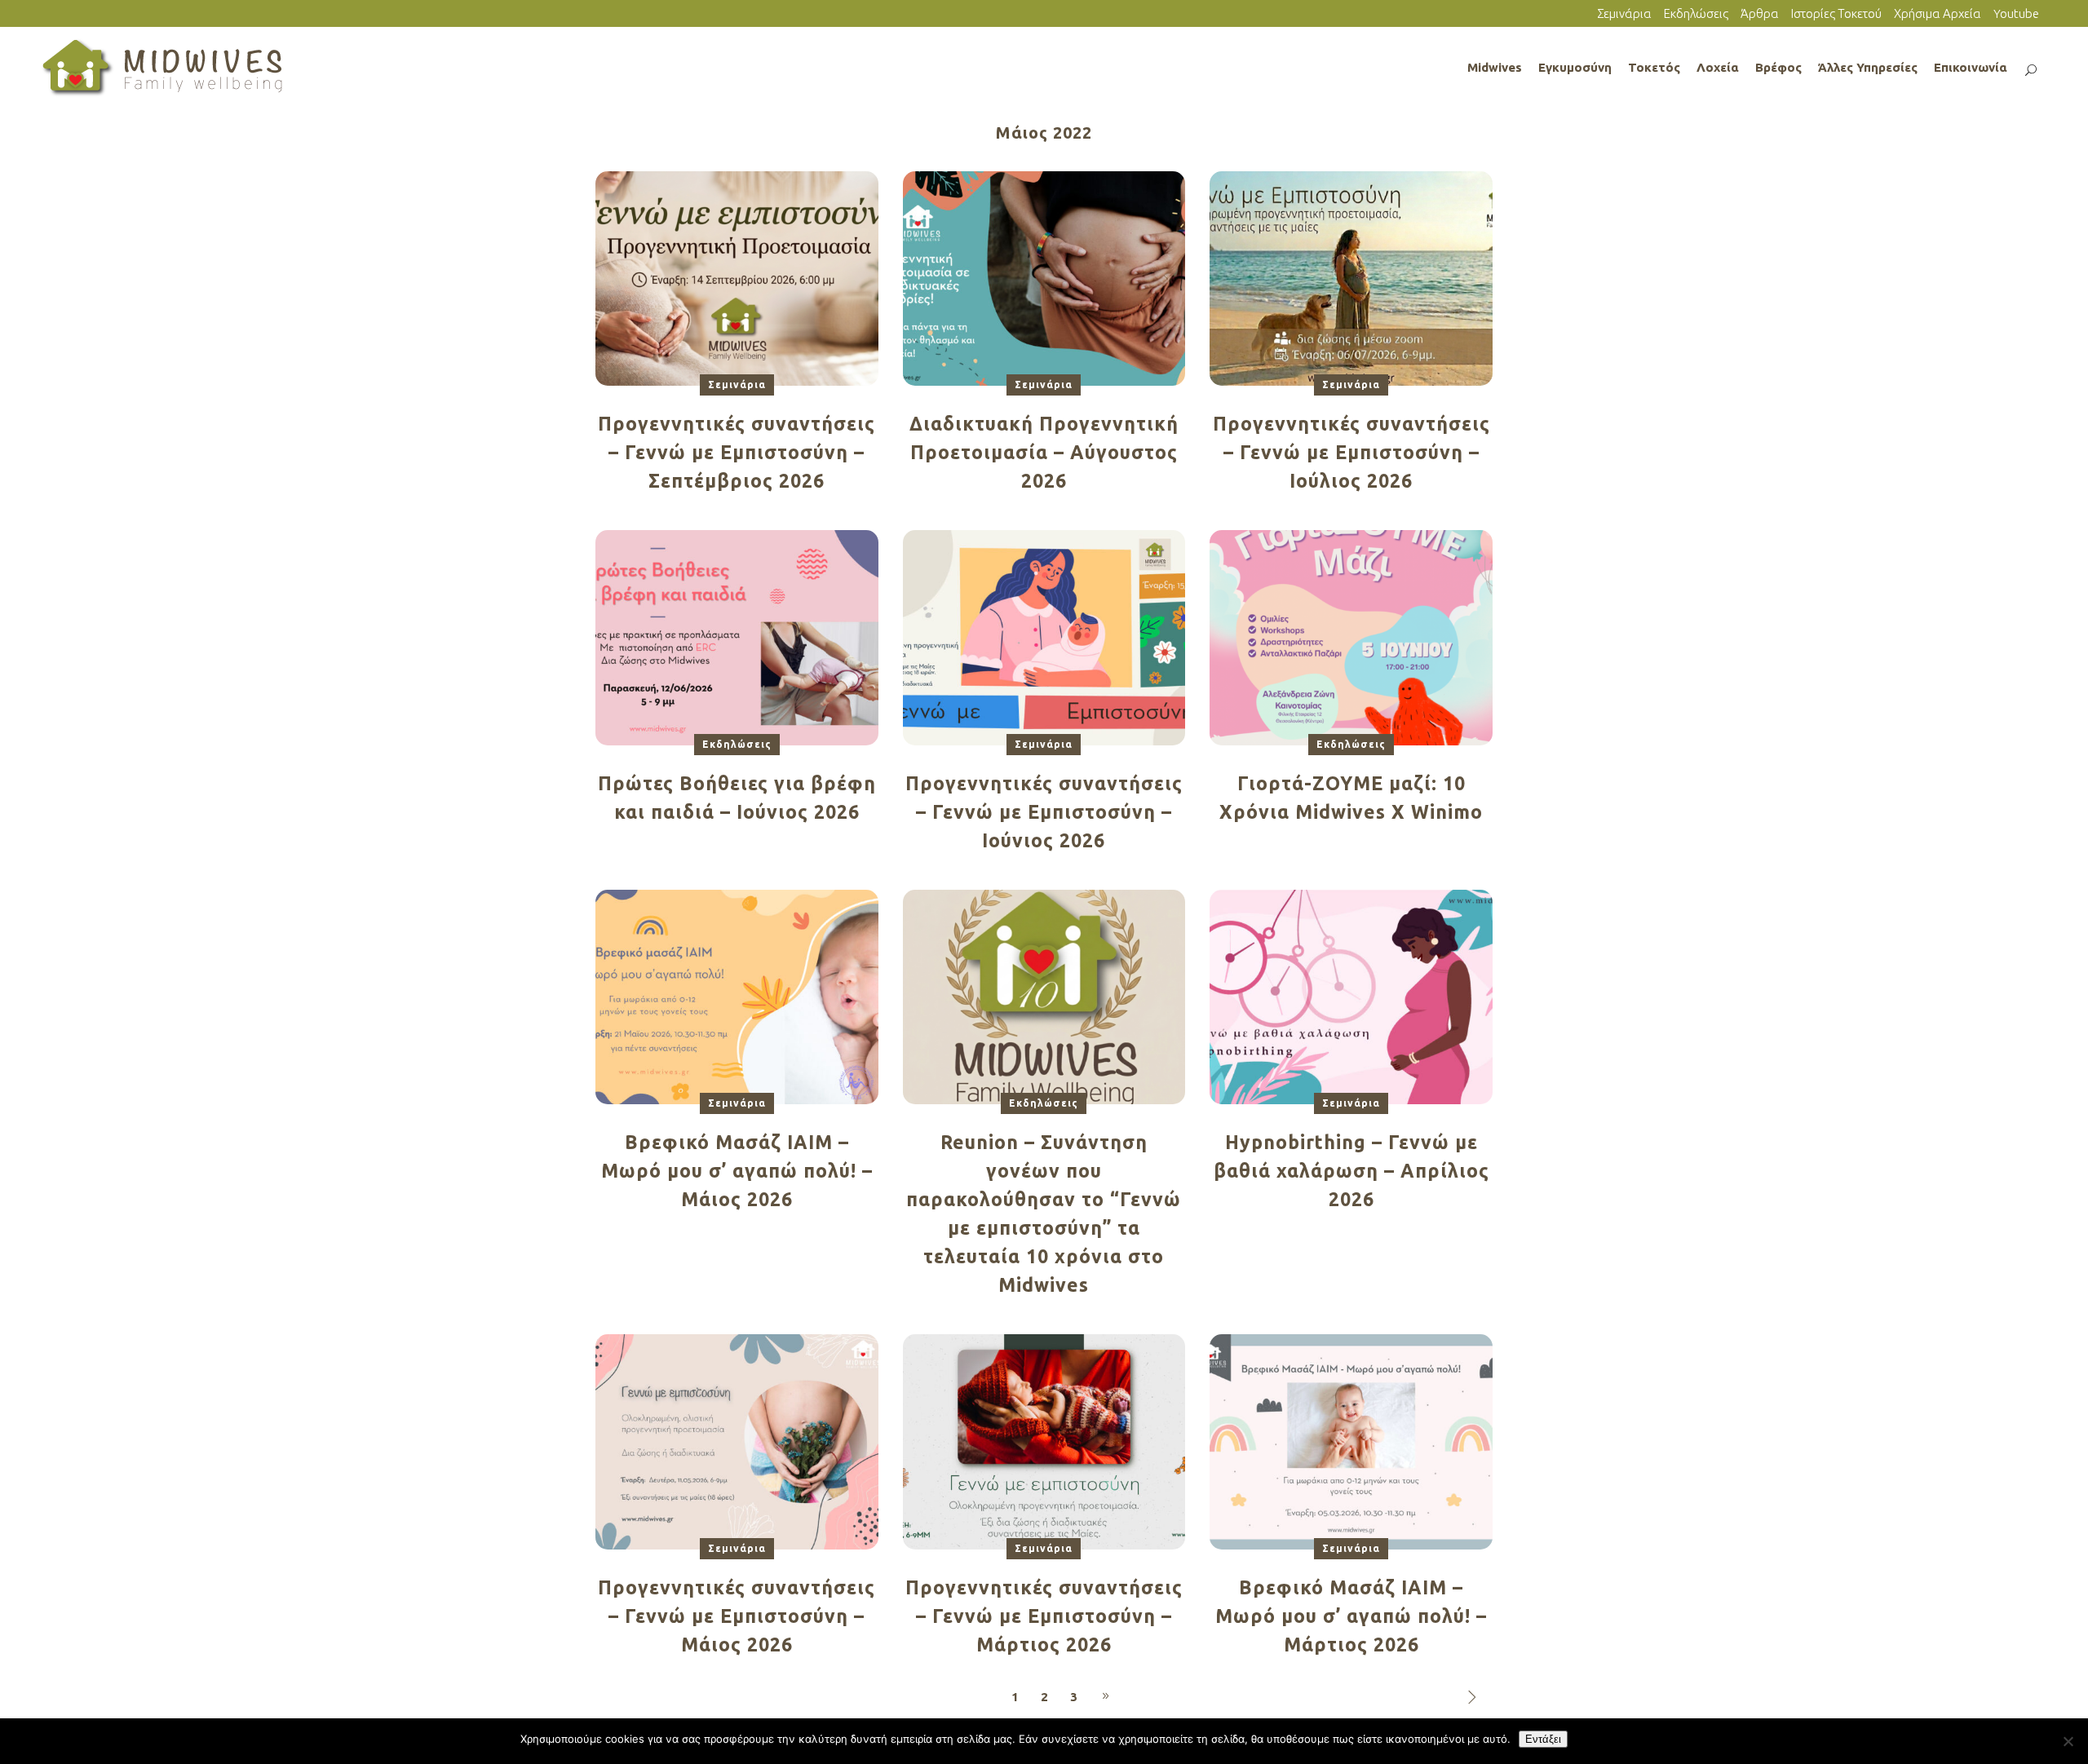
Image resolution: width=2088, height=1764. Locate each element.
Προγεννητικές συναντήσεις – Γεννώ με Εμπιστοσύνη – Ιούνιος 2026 (1044, 812)
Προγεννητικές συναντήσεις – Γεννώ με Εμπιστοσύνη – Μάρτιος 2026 (1044, 1616)
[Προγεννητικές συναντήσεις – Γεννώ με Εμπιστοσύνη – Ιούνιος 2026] (1044, 637)
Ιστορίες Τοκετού (1836, 13)
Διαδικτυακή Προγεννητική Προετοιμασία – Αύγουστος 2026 (1044, 452)
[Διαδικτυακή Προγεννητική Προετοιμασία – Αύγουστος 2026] (1044, 278)
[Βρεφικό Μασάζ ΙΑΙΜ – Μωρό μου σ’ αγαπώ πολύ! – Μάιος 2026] (737, 996)
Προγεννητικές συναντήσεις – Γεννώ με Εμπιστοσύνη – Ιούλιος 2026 (1351, 452)
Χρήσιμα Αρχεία (1938, 13)
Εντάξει (1543, 1739)
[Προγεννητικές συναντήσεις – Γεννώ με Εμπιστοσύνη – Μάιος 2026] (737, 1441)
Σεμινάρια (1624, 13)
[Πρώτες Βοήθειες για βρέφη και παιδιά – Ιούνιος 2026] (737, 637)
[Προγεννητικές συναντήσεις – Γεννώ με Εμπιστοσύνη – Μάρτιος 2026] (1044, 1441)
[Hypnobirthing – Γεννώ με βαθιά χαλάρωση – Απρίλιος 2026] (1351, 996)
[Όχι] (2068, 1741)
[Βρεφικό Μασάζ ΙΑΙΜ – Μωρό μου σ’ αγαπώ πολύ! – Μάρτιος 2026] (1351, 1441)
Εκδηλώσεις (1696, 13)
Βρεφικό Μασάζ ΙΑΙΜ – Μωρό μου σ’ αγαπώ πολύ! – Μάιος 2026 (737, 1171)
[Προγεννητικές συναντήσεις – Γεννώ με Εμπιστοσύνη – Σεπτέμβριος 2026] (737, 278)
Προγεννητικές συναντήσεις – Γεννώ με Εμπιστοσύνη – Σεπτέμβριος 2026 (737, 452)
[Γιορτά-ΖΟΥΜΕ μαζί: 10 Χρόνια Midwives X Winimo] (1351, 637)
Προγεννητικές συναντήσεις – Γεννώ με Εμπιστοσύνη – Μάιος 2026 (737, 1616)
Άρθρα (1760, 13)
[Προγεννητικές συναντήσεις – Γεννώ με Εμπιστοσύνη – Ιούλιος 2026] (1351, 278)
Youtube (2016, 13)
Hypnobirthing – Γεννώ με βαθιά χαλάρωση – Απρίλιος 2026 (1351, 1171)
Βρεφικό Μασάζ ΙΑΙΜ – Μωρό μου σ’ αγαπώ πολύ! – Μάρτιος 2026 (1351, 1616)
